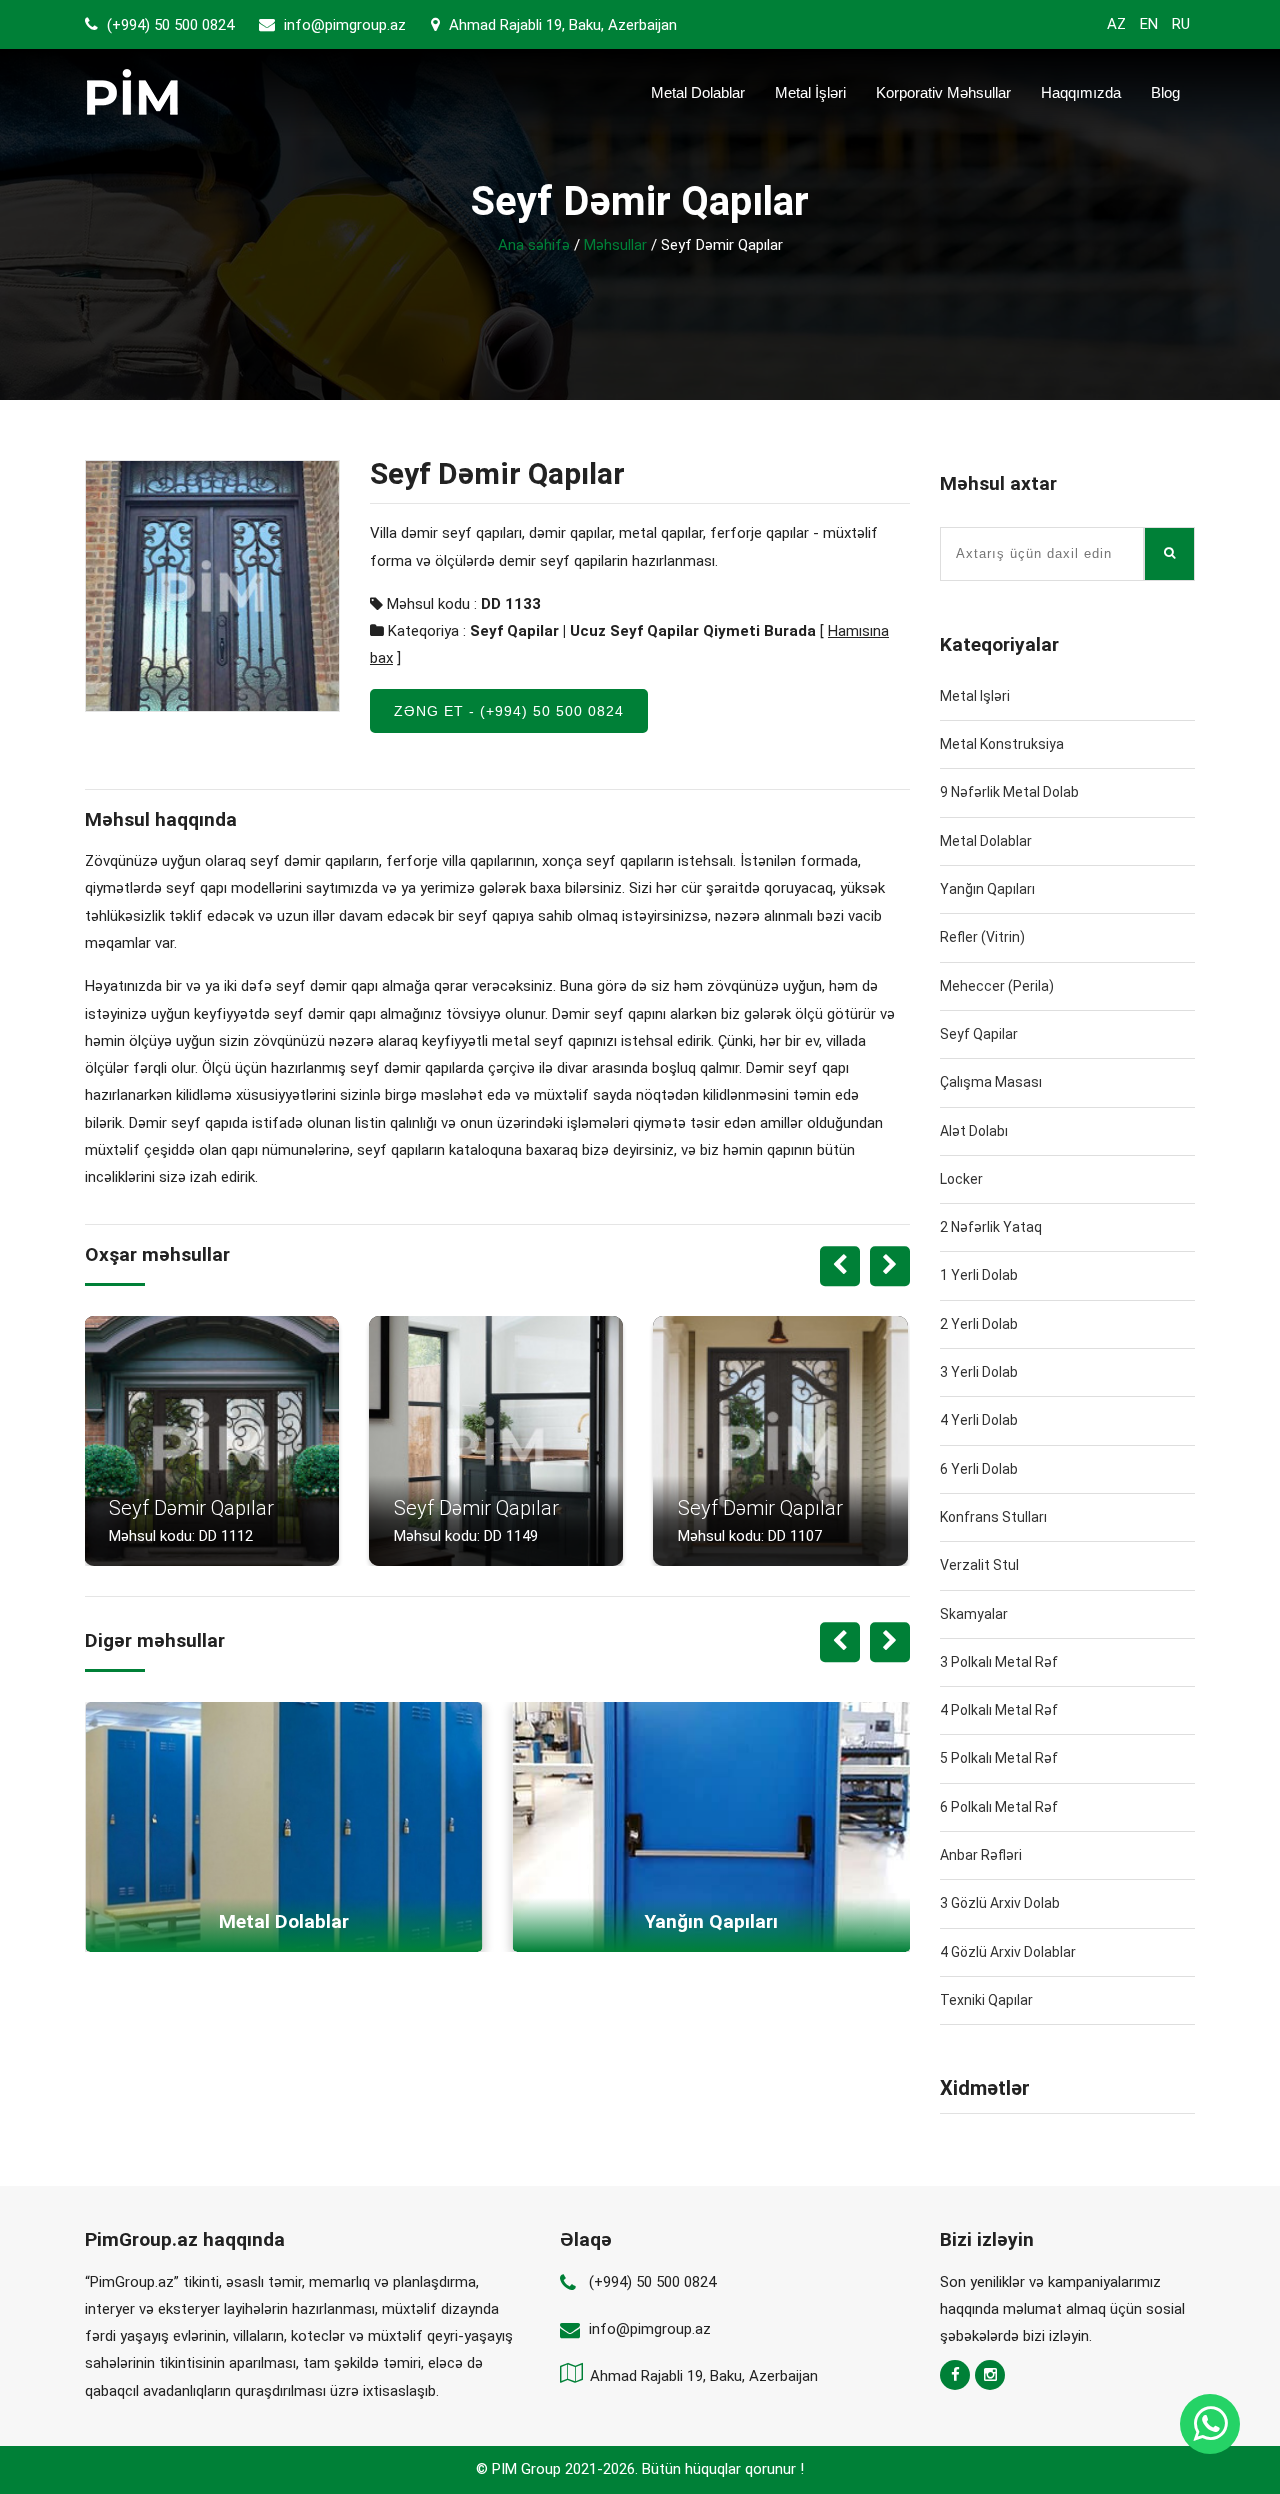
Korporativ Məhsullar (943, 92)
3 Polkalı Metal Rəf (999, 1662)
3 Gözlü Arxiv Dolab (1000, 1903)
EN (1149, 24)
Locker (961, 1179)
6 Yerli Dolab (979, 1469)
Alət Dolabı (974, 1131)
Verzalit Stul (979, 1565)
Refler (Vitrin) (982, 937)
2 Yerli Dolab (979, 1324)
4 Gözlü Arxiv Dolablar (1008, 1952)
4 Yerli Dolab (979, 1420)
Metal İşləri (810, 92)
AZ (1116, 24)
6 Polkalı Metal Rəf (999, 1807)
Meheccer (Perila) (997, 986)
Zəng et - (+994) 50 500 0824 (509, 711)
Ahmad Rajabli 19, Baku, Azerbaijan (561, 25)
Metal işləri (975, 696)
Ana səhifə (534, 245)
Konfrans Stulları (993, 1517)
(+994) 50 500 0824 (168, 25)
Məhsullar (615, 245)
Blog (1165, 92)
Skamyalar (974, 1614)
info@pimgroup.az (345, 25)
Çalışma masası (991, 1082)
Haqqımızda (1081, 92)
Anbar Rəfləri (981, 1855)
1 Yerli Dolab (979, 1275)
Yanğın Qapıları (987, 889)
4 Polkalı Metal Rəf (999, 1710)
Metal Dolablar (698, 92)
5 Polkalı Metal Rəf (999, 1758)
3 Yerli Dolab (979, 1372)
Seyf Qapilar (979, 1034)
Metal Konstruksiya (1002, 744)
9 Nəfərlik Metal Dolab (1009, 792)
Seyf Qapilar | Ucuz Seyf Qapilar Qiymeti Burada (643, 631)
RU (1181, 24)
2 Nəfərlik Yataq (991, 1227)
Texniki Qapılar (986, 2000)
